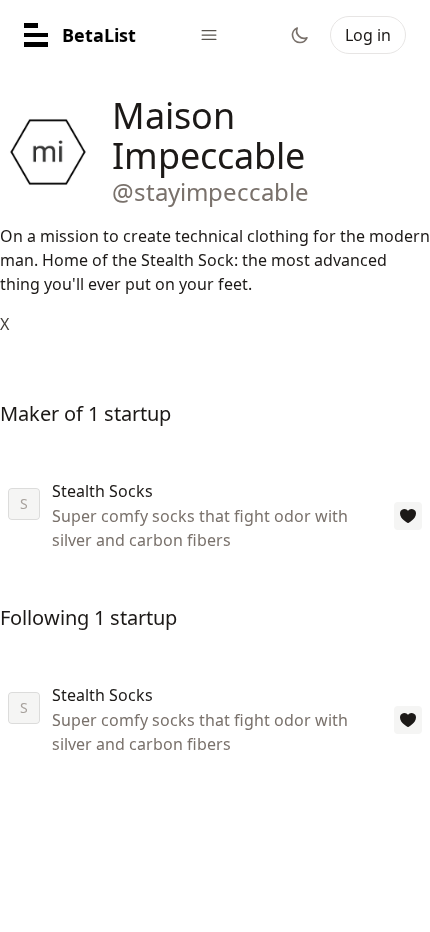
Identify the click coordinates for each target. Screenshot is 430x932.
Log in (368, 35)
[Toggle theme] (300, 35)
